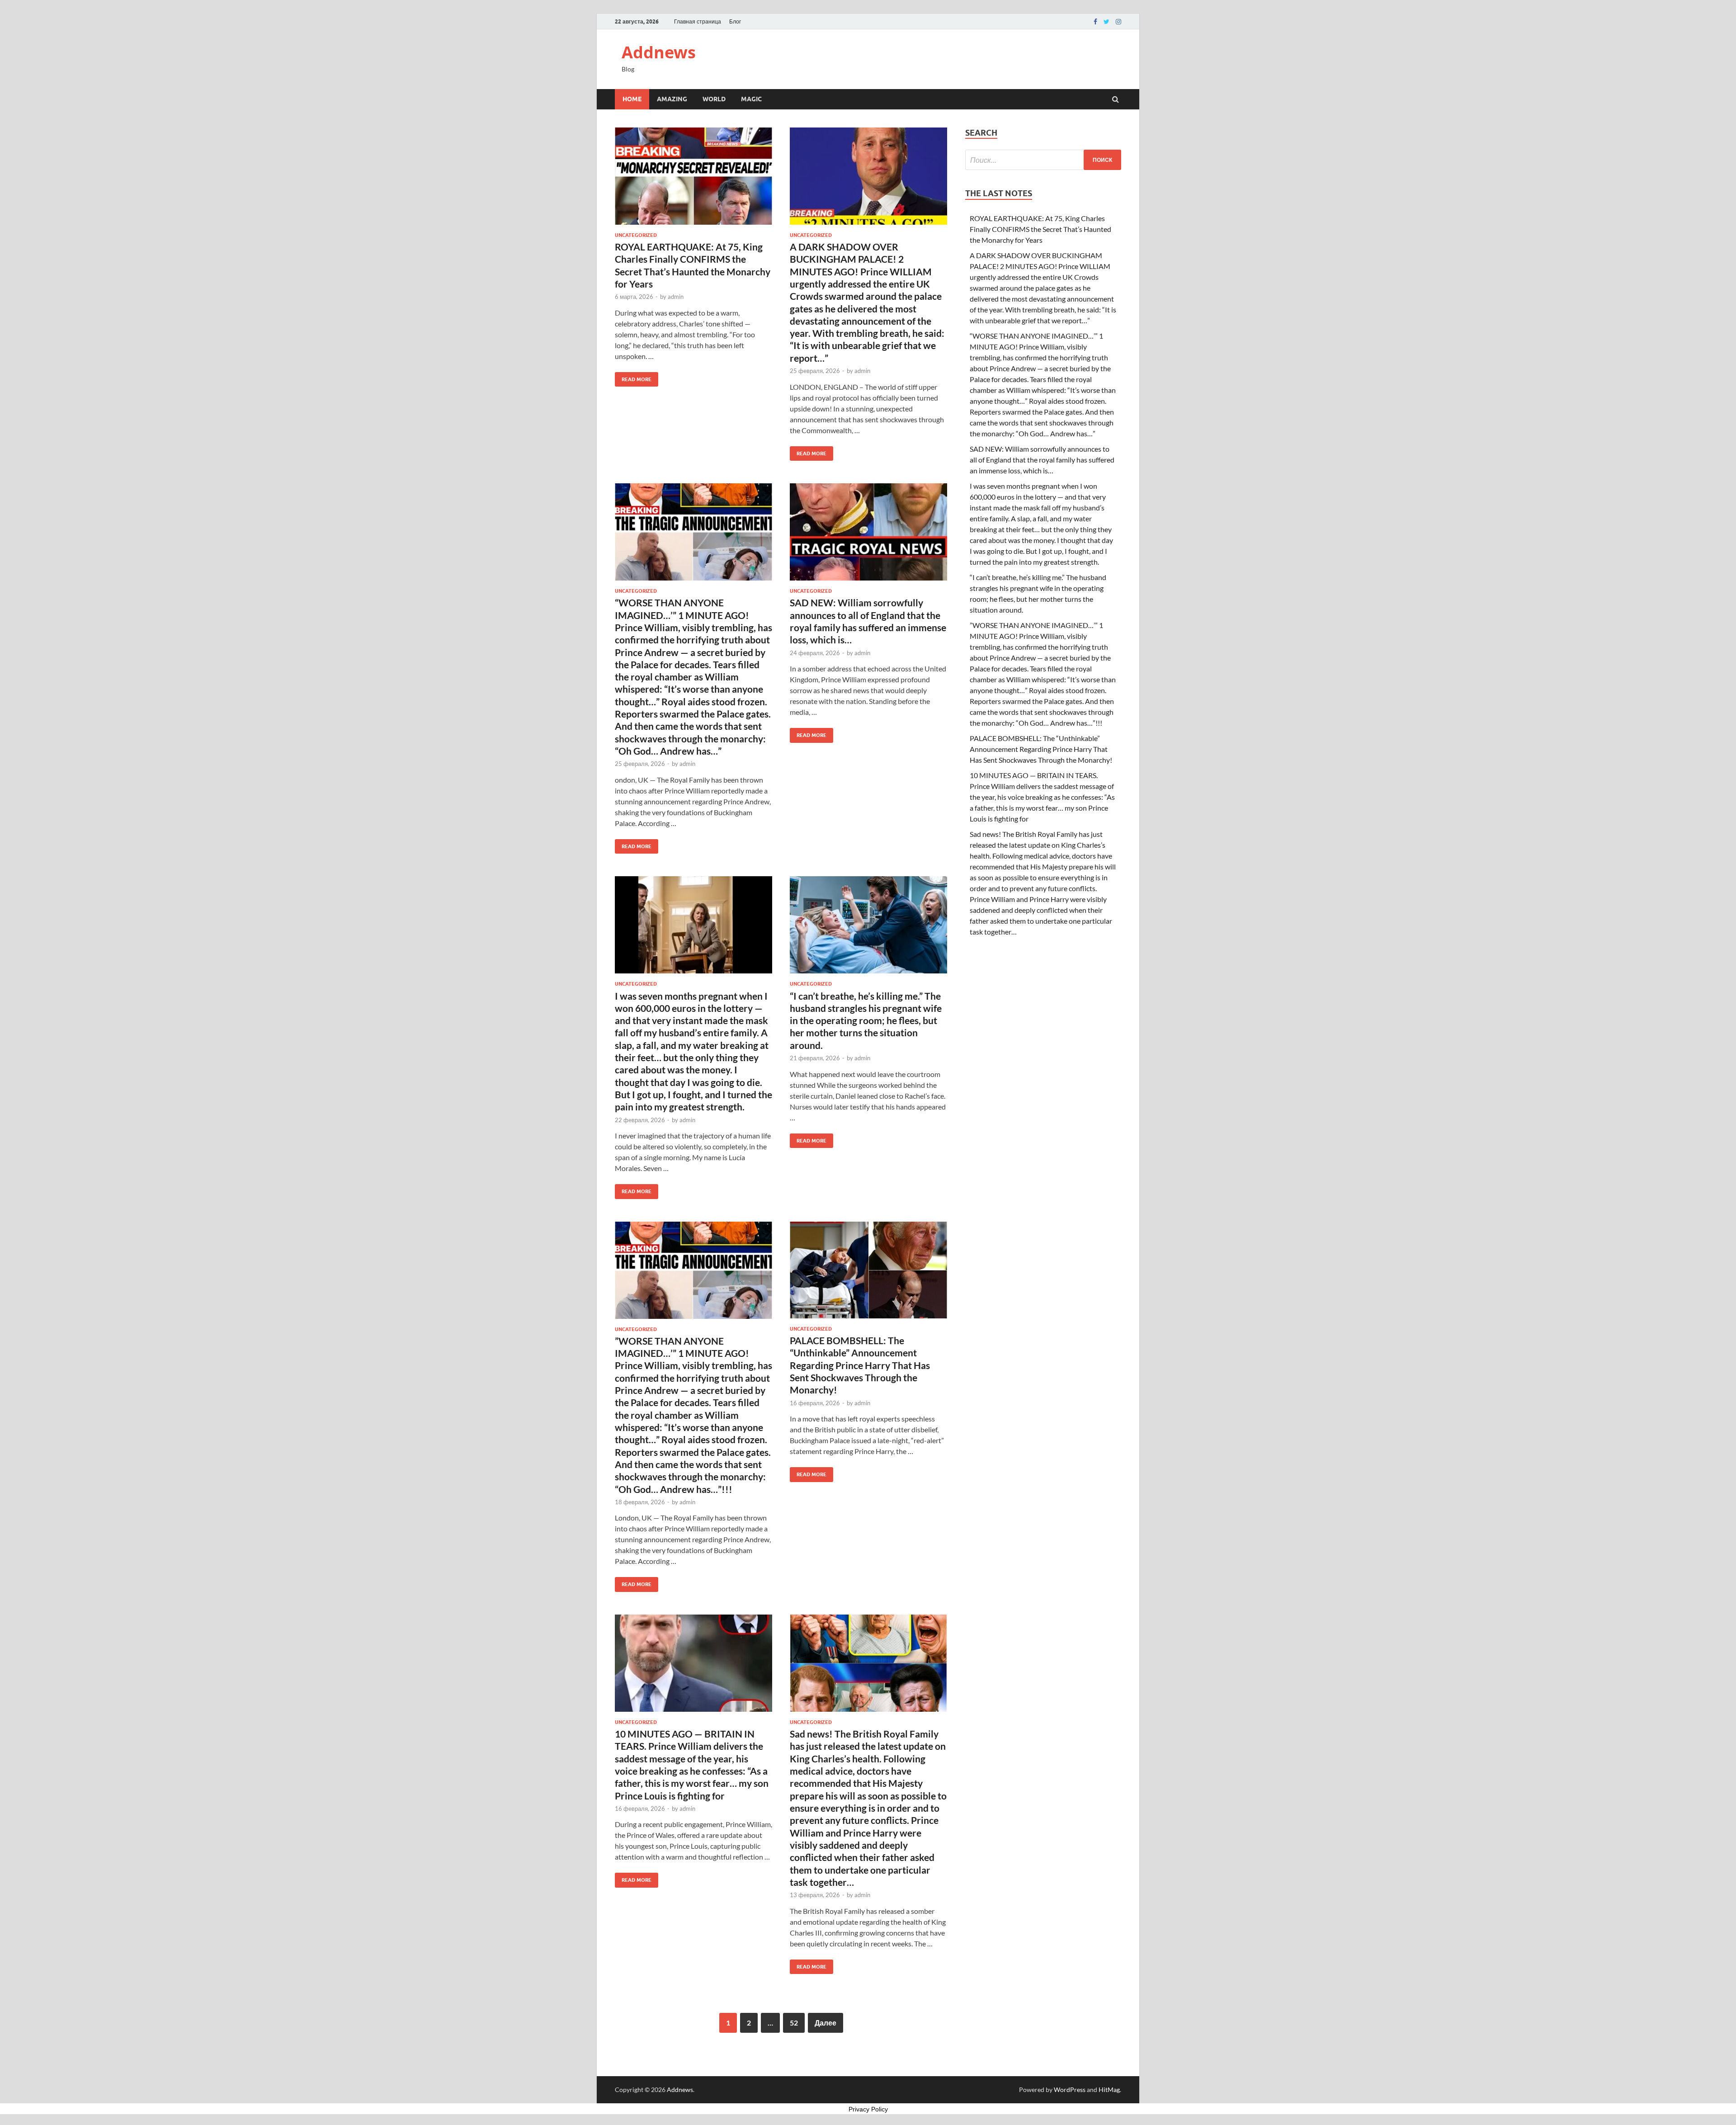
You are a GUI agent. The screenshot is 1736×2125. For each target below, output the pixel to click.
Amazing (672, 99)
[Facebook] (1095, 22)
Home (632, 99)
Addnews (659, 52)
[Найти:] (1043, 160)
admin (676, 297)
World (714, 99)
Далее (826, 2023)
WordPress (1070, 2090)
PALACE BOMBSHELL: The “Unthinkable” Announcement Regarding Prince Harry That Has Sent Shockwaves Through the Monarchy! (860, 1365)
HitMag (1109, 2090)
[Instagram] (1118, 22)
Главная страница (698, 21)
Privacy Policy (868, 2109)
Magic (751, 99)
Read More (633, 377)
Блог (735, 21)
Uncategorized (636, 235)
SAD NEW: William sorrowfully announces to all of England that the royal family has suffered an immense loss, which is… (1042, 460)
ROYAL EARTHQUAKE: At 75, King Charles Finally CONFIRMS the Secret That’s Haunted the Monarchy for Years (1040, 229)
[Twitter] (1106, 22)
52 (794, 2023)
